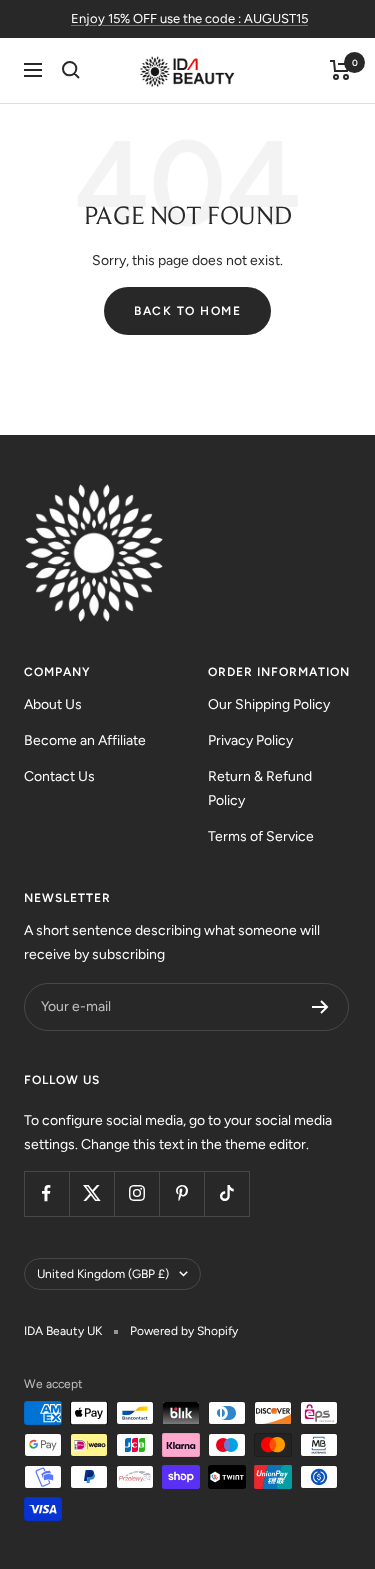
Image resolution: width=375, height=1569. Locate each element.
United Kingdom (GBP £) (103, 1274)
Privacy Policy (250, 740)
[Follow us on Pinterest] (181, 1193)
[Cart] (340, 70)
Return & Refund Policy (260, 788)
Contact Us (59, 776)
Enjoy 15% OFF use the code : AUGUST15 (189, 18)
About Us (53, 704)
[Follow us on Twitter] (91, 1193)
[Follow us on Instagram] (136, 1193)
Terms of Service (261, 836)
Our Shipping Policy (269, 704)
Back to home (187, 311)
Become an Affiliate (85, 740)
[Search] (71, 70)
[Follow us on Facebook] (46, 1193)
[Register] (320, 1007)
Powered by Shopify (184, 1331)
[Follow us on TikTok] (226, 1193)
